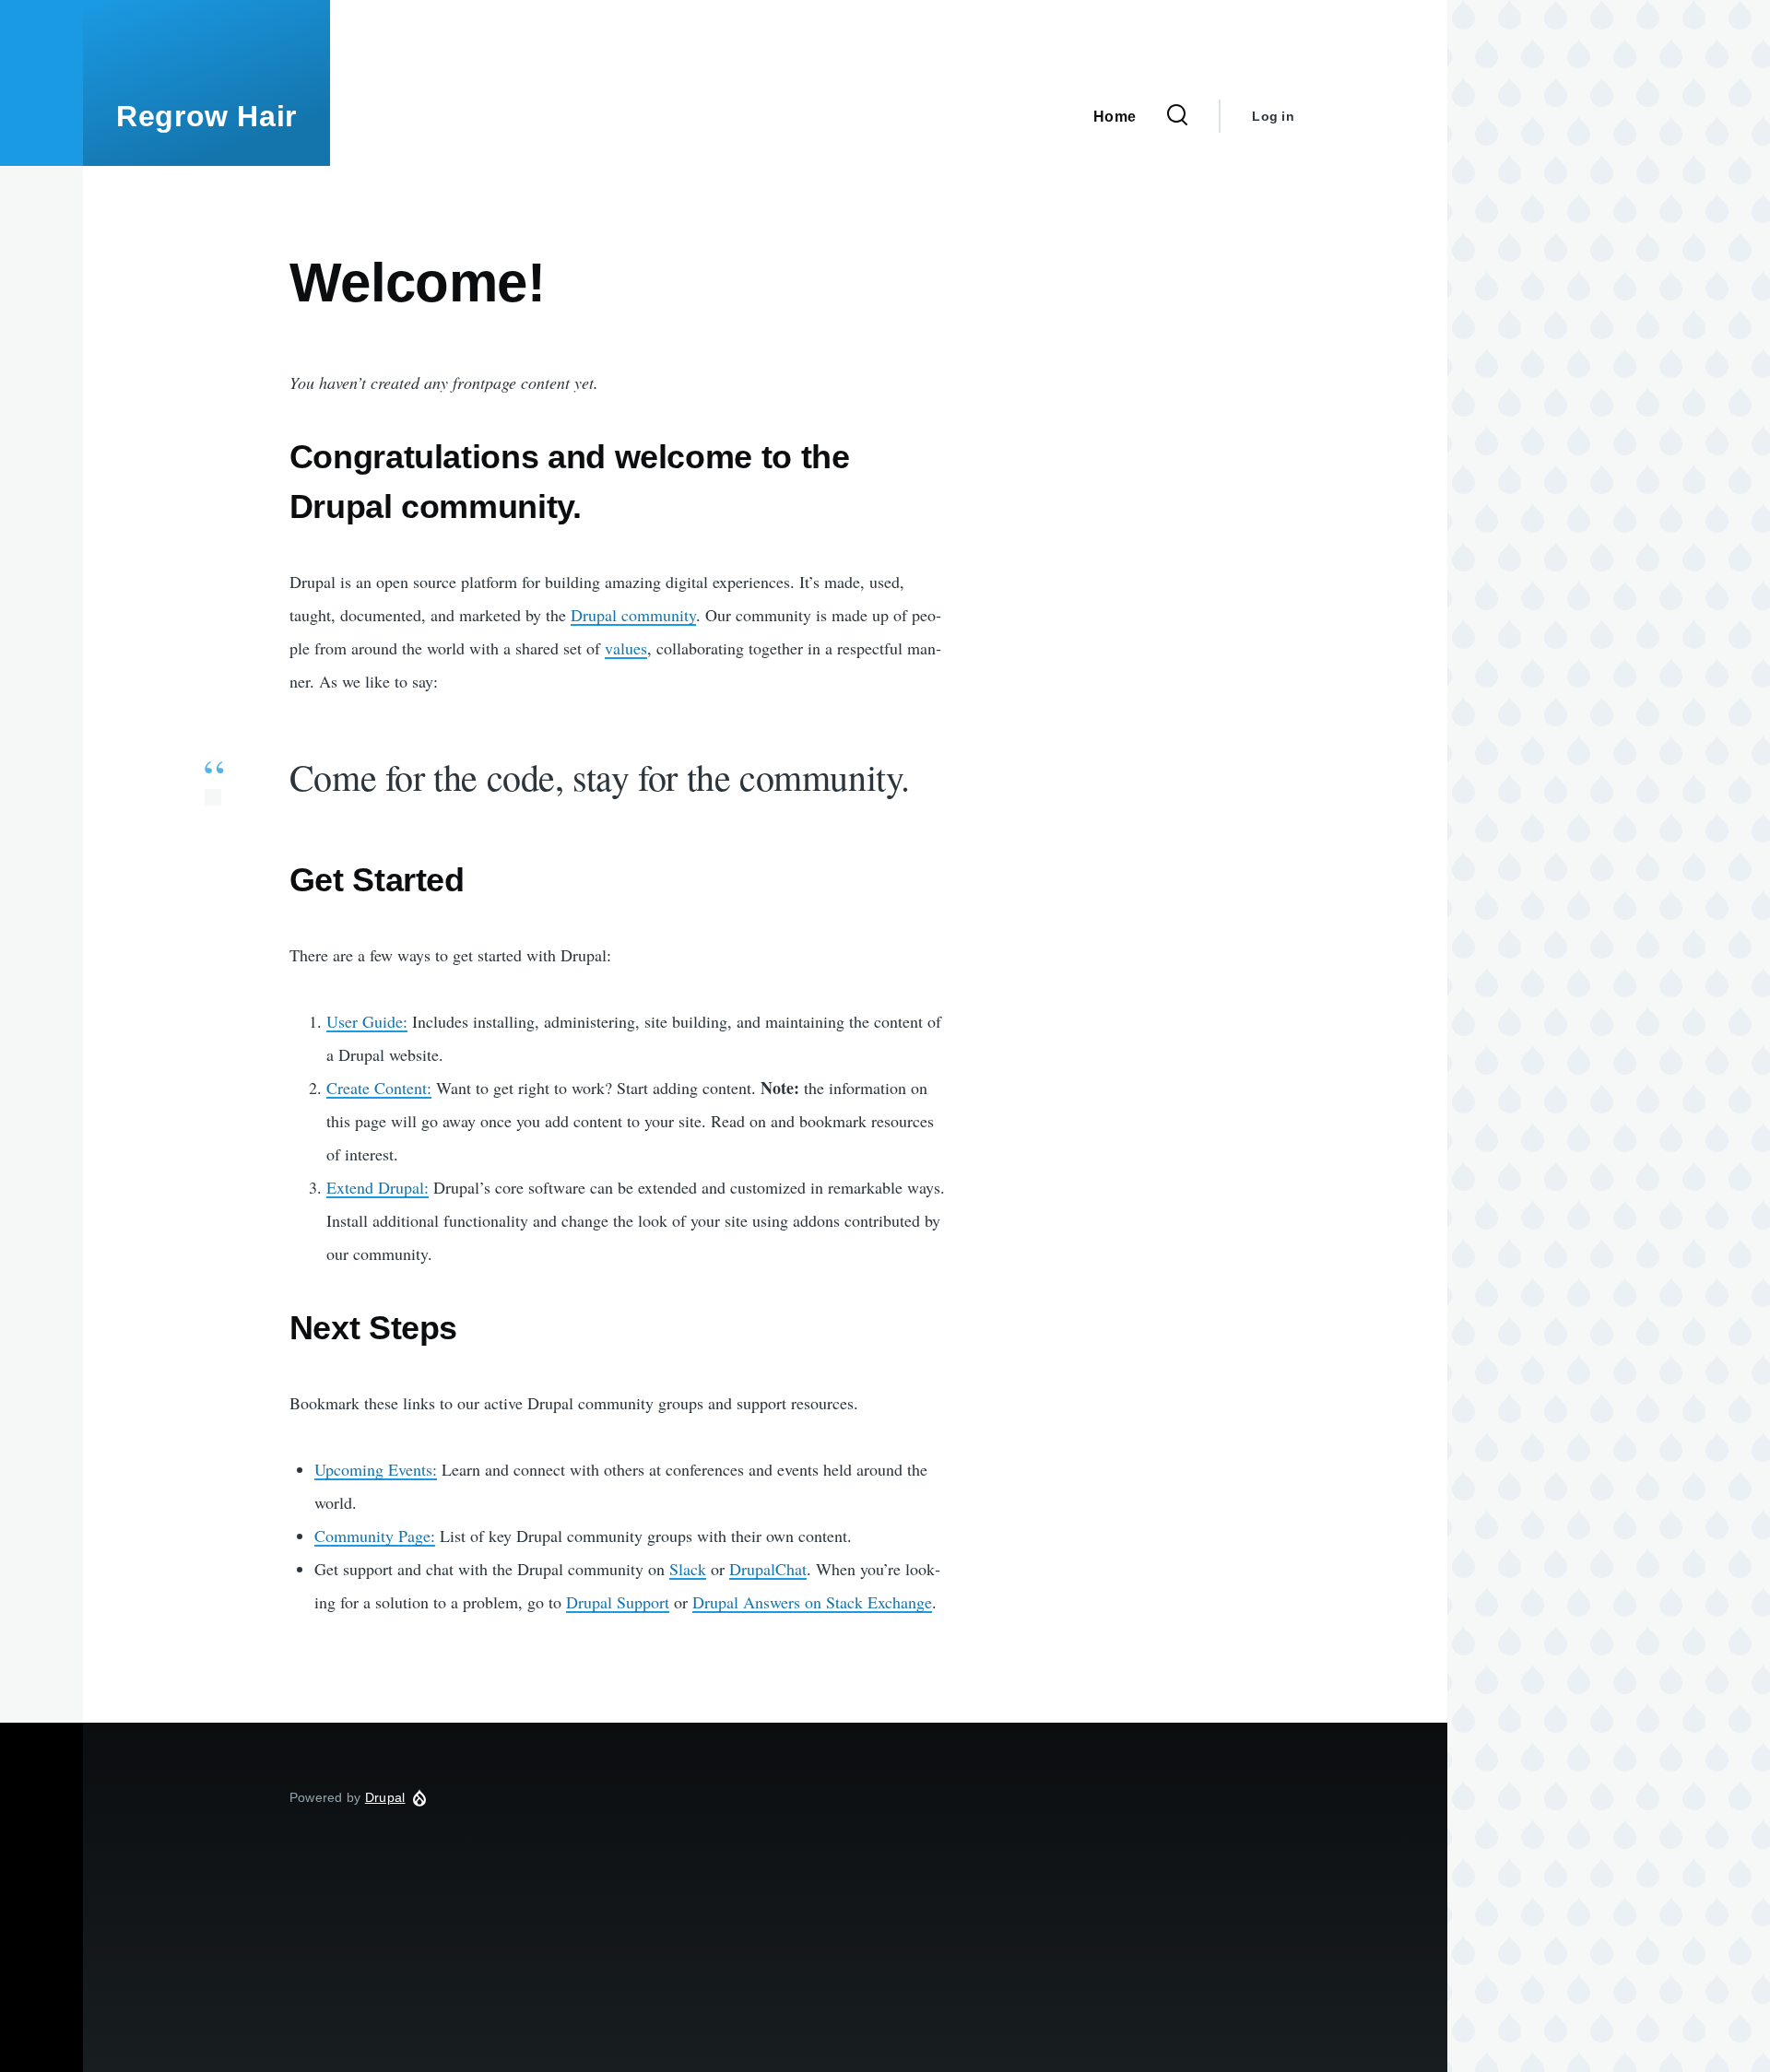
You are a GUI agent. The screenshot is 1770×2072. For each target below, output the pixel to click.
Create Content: (379, 1088)
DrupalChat (768, 1569)
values (626, 648)
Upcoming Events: (376, 1469)
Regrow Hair (206, 116)
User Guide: (367, 1021)
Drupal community (633, 615)
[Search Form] (1177, 116)
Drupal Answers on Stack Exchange (812, 1602)
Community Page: (375, 1536)
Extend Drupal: (378, 1187)
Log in (1273, 116)
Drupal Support (618, 1602)
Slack (688, 1569)
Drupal (385, 1797)
